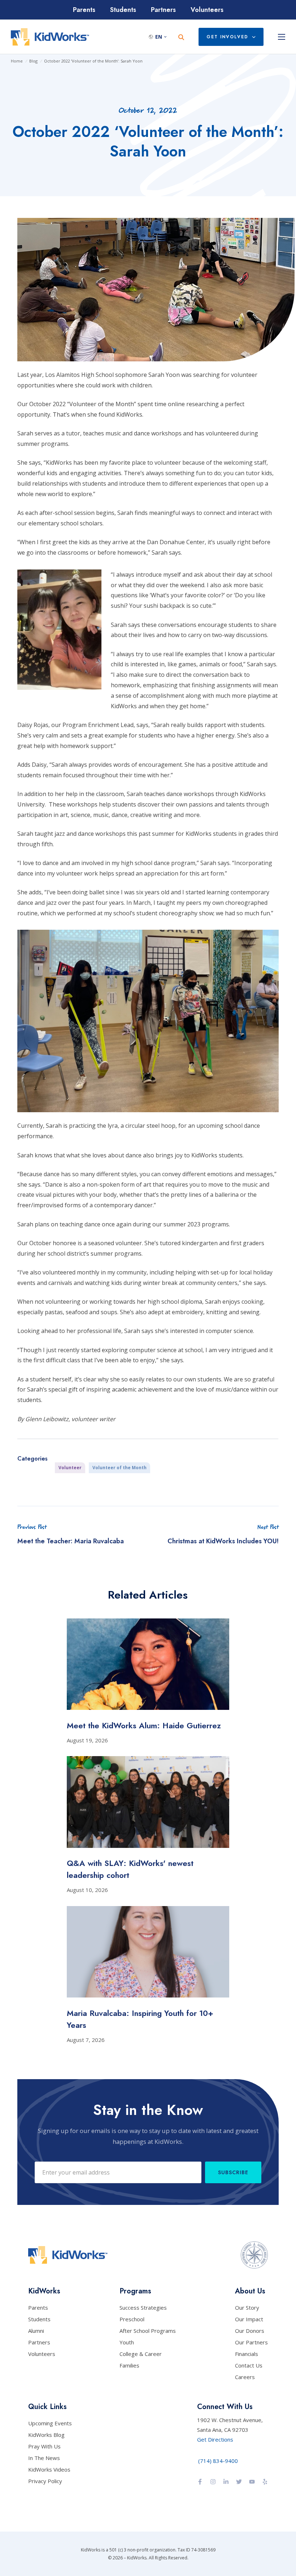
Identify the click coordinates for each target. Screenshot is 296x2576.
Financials (247, 2354)
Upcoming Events (50, 2423)
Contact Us (249, 2365)
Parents (84, 10)
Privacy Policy (45, 2481)
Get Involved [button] (227, 37)
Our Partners (251, 2342)
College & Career (141, 2354)
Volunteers (207, 10)
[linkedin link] (226, 2482)
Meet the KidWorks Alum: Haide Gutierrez (144, 1725)
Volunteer (70, 1468)
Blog (33, 61)
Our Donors (250, 2331)
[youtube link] (252, 2482)
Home (17, 61)
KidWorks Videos (49, 2469)
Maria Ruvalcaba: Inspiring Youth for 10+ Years (140, 2019)
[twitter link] (239, 2482)
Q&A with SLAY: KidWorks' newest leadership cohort (130, 1869)
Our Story (247, 2308)
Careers (245, 2377)
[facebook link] (200, 2482)
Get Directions (215, 2439)
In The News (44, 2458)
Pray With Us (44, 2446)
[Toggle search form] (181, 37)
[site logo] (50, 37)
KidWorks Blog (46, 2435)
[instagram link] (213, 2482)
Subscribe (233, 2173)
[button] (160, 37)
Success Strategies (143, 2308)
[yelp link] (265, 2482)
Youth (127, 2342)
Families (129, 2365)
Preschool (132, 2319)
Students (123, 10)
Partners (163, 10)
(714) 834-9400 (218, 2461)
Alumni (36, 2331)
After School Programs (148, 2331)
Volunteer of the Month (119, 1468)
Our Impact (249, 2319)
